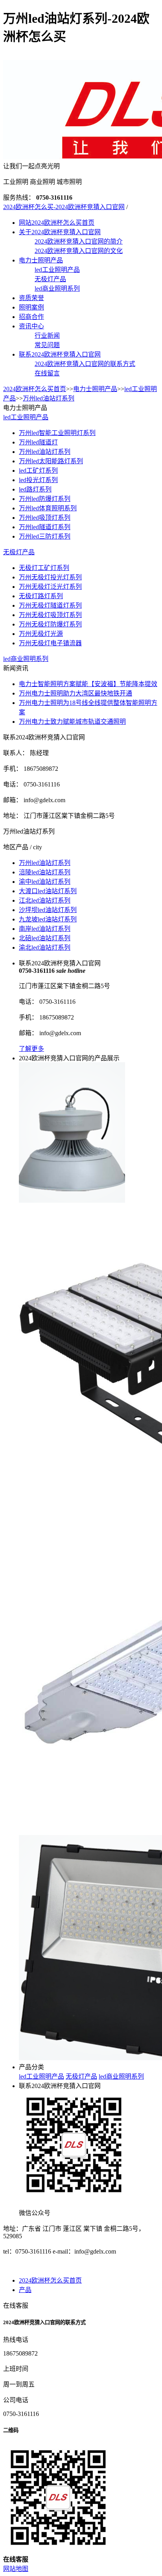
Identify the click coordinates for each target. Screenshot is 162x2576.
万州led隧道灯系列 (45, 527)
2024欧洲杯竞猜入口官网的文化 (79, 251)
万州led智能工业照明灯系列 (57, 433)
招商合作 (31, 317)
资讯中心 (31, 326)
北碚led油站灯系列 (45, 938)
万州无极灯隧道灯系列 (50, 605)
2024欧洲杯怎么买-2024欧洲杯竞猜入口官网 (64, 207)
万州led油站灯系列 (49, 398)
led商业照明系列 (57, 289)
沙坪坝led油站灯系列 (48, 910)
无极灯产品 (50, 279)
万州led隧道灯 (38, 442)
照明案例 (31, 307)
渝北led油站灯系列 (45, 948)
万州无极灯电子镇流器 (50, 643)
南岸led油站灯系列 (45, 929)
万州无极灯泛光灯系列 (50, 587)
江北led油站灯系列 (45, 900)
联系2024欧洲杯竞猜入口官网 (60, 354)
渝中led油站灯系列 (45, 882)
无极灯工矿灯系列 (44, 568)
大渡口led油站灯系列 (48, 891)
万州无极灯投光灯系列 (50, 577)
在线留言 (47, 373)
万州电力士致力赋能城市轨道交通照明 (72, 722)
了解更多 (31, 1049)
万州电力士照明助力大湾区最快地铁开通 (75, 693)
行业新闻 (47, 336)
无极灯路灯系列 (41, 596)
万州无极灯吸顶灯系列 (50, 615)
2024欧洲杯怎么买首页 (35, 389)
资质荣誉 (31, 298)
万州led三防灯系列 (45, 536)
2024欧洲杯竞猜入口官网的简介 (79, 241)
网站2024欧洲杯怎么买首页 (57, 223)
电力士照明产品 (41, 260)
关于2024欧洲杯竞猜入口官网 (60, 232)
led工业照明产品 (57, 270)
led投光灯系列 (38, 480)
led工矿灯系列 (38, 471)
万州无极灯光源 (41, 634)
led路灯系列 (35, 489)
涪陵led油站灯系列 (45, 872)
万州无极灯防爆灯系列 (50, 624)
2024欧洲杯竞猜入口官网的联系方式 (85, 364)
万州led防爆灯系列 (45, 499)
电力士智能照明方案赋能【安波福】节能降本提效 (88, 684)
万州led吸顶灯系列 (45, 518)
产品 (25, 2290)
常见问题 (47, 345)
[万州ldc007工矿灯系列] (72, 1201)
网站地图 (16, 2569)
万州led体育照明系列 (48, 508)
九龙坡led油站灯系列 (48, 919)
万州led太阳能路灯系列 (51, 461)
